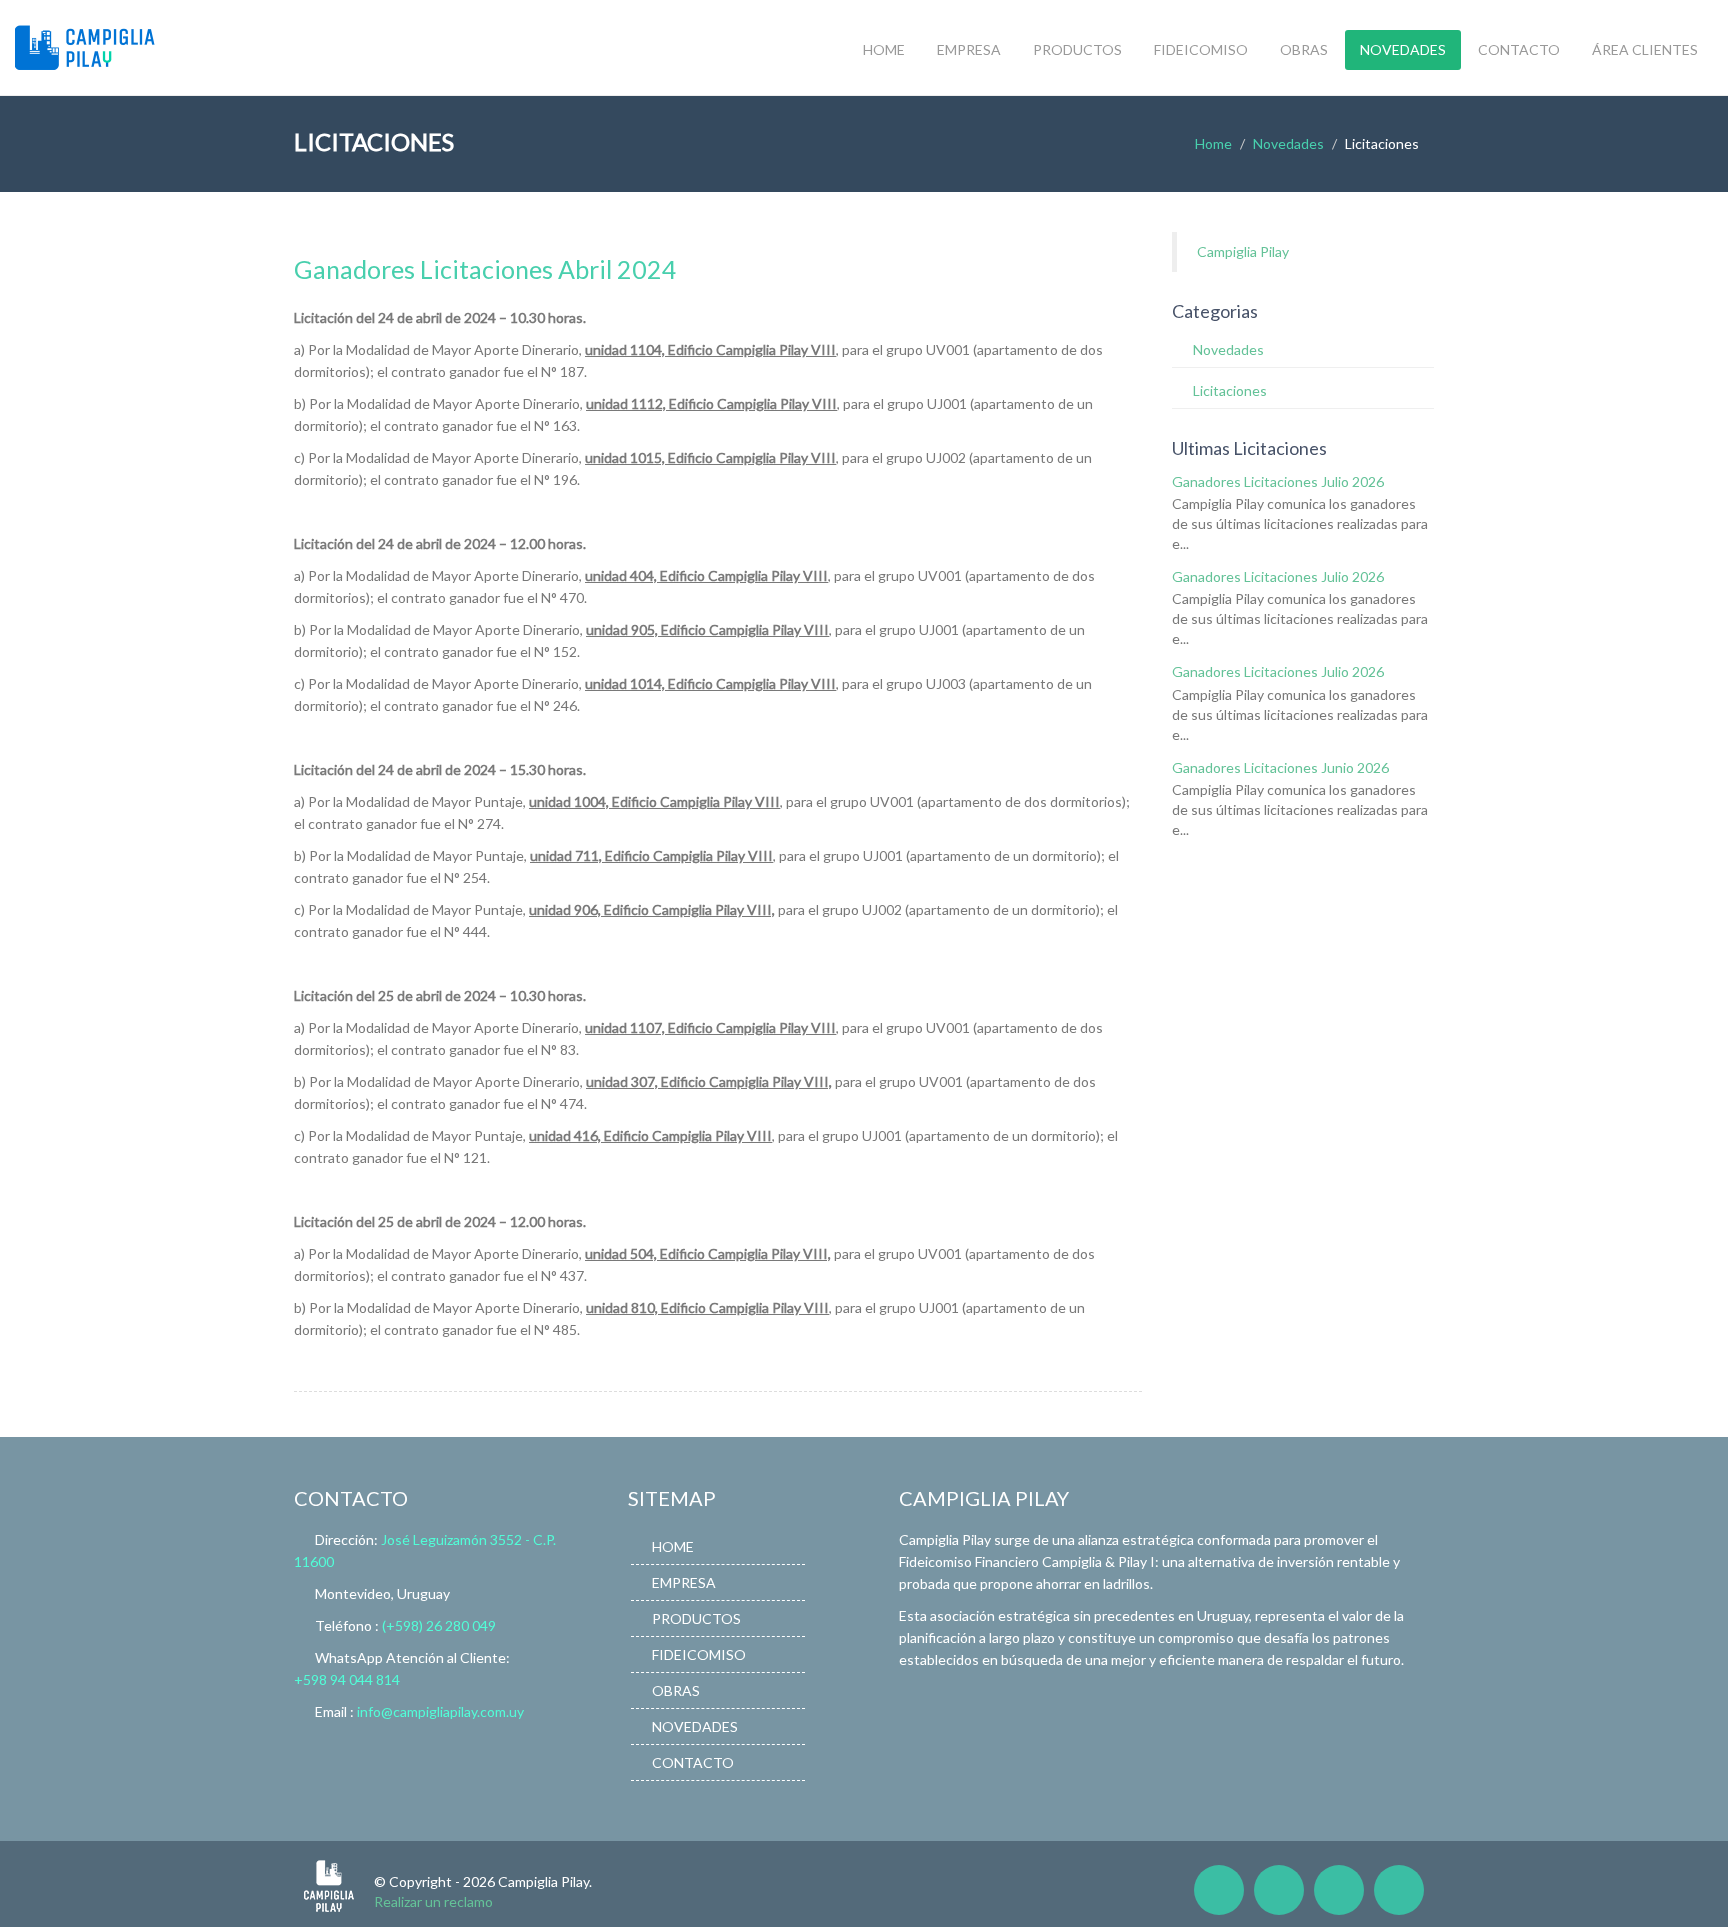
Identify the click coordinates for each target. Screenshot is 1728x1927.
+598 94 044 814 (347, 1679)
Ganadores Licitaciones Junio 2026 (1280, 767)
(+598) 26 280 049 (439, 1625)
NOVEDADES (1403, 49)
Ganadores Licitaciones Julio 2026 (1278, 481)
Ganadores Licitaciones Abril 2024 (485, 269)
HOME (884, 49)
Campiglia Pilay (1243, 251)
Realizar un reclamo (433, 1901)
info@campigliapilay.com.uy (440, 1711)
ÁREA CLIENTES (1645, 49)
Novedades (1288, 143)
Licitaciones (1230, 390)
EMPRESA (969, 49)
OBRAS (1304, 49)
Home (1213, 143)
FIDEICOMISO (1201, 49)
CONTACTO (1519, 49)
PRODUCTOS (1077, 49)
